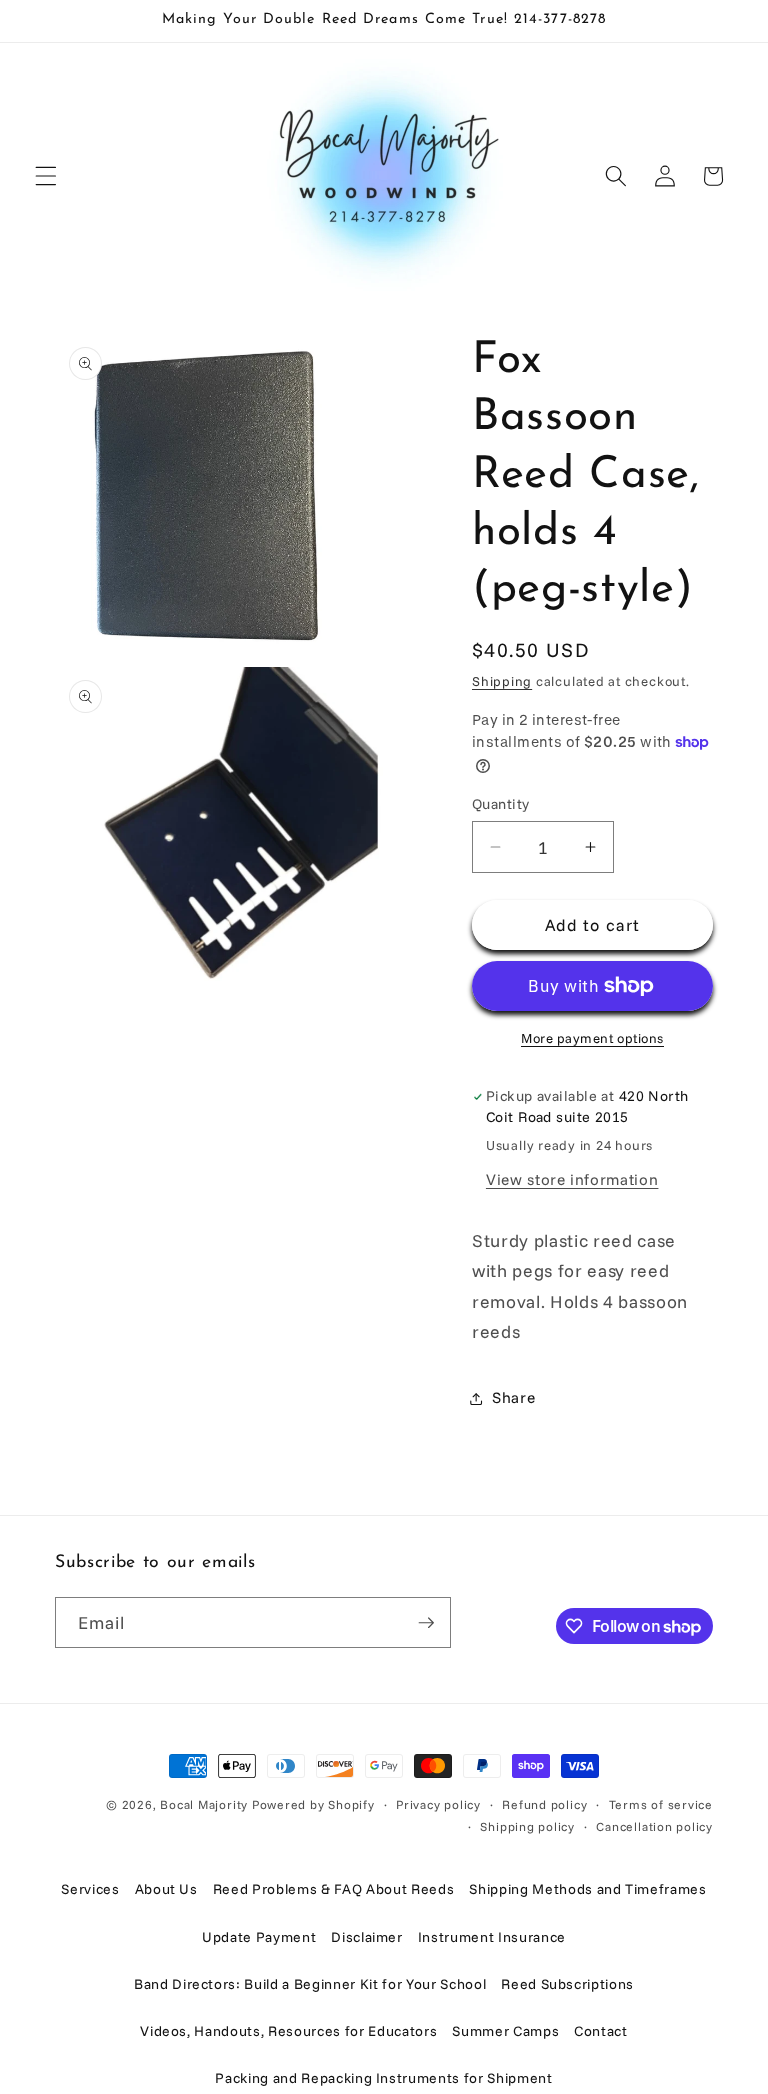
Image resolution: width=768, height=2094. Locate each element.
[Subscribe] (426, 1623)
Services (90, 1889)
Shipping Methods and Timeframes (587, 1889)
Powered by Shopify (313, 1804)
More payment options (592, 1038)
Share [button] (513, 1397)
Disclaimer (367, 1937)
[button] (46, 176)
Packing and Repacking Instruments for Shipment (383, 2078)
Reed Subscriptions (567, 1984)
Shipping (502, 681)
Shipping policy (527, 1826)
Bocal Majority (204, 1804)
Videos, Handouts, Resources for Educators (288, 2031)
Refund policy (544, 1804)
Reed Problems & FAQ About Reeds (333, 1889)
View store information (572, 1179)
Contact (601, 2031)
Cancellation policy (654, 1826)
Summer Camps (505, 2031)
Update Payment (259, 1937)
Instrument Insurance (492, 1937)
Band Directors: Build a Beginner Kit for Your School (310, 1984)
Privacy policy (438, 1804)
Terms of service (661, 1804)
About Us (166, 1889)
